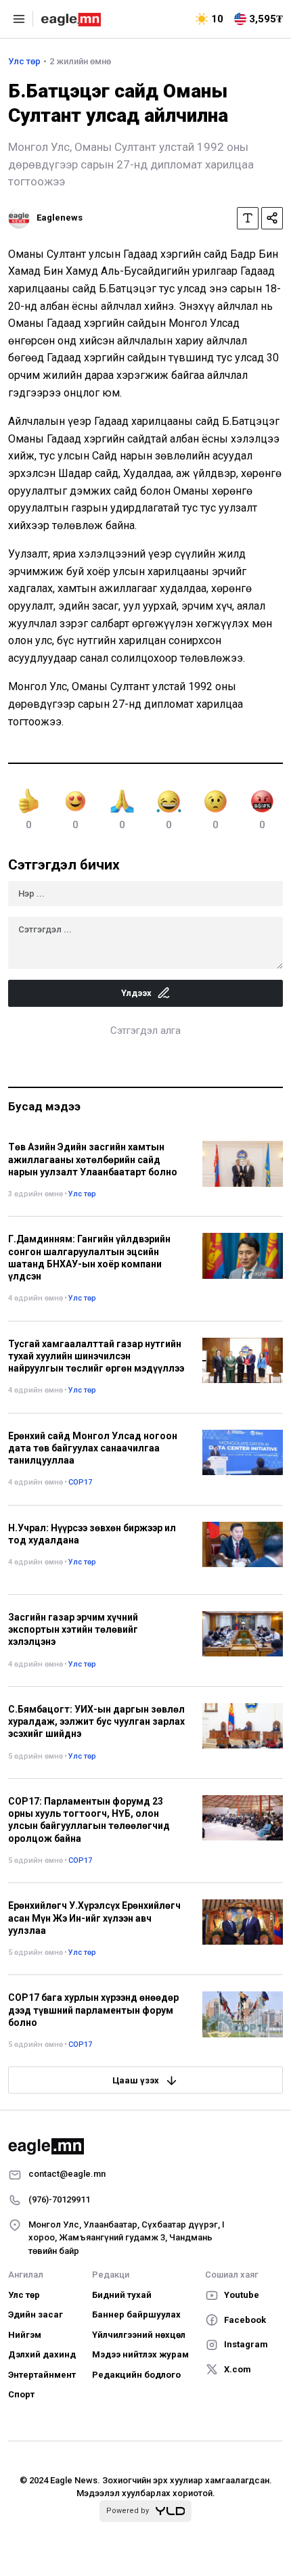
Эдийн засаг (36, 2314)
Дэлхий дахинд (42, 2354)
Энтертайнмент (42, 2375)
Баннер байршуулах (136, 2314)
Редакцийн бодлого (136, 2375)
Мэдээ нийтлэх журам (140, 2354)
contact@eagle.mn (67, 2174)
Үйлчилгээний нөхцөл (139, 2335)
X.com (238, 2369)
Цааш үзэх (136, 2080)
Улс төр (24, 61)
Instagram (246, 2344)
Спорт (21, 2394)
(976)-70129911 (59, 2199)
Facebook (245, 2320)
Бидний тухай (122, 2295)
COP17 (80, 1482)
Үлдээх (136, 993)
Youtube (242, 2295)
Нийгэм (25, 2335)
